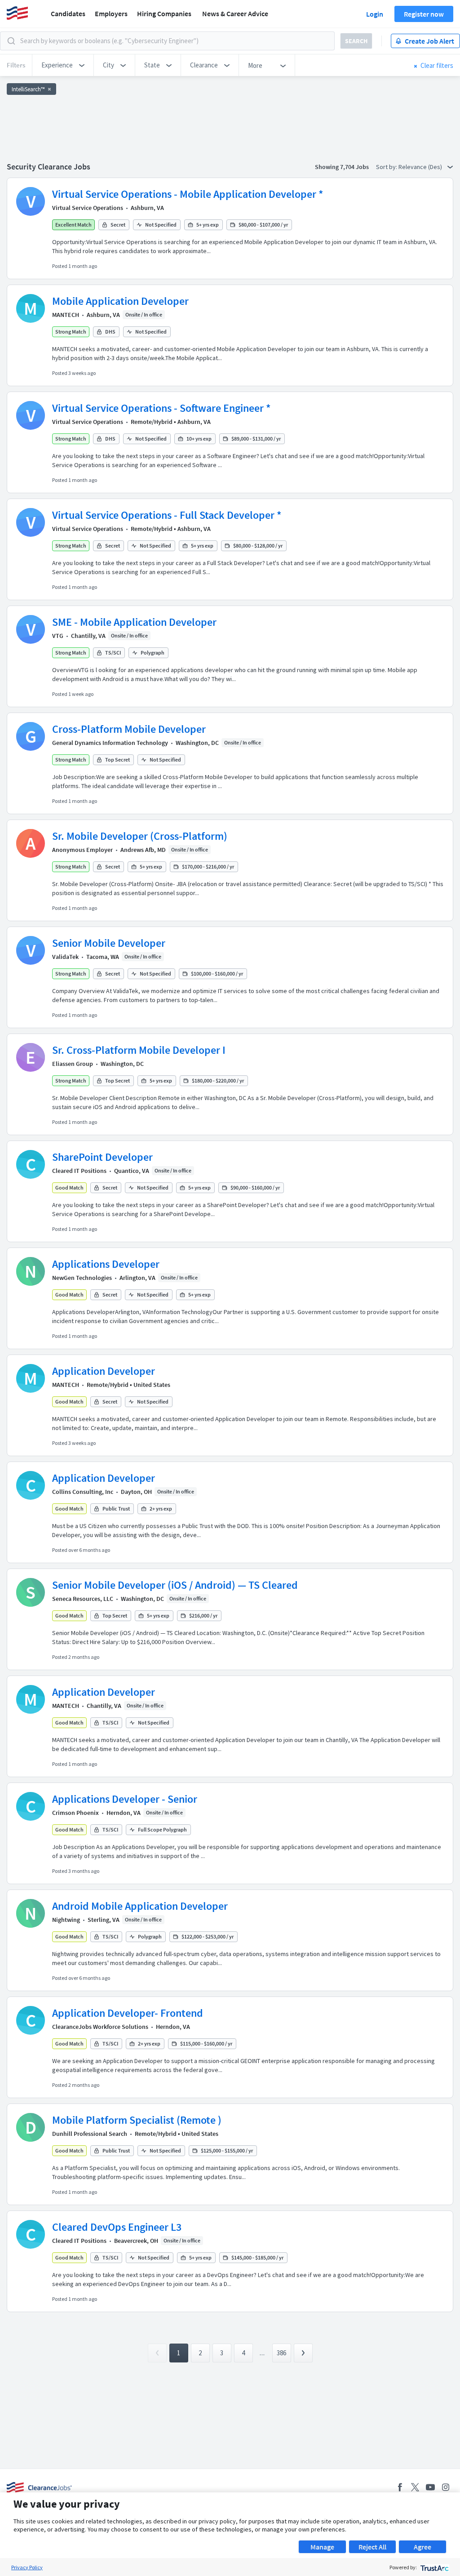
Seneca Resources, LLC (83, 1599)
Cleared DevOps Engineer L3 (117, 2227)
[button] (63, 65)
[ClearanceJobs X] (415, 2487)
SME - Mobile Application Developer (134, 622)
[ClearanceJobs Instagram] (446, 2487)
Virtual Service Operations (88, 208)
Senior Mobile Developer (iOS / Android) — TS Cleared (175, 1585)
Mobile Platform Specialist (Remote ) (137, 2120)
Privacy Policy (27, 2567)
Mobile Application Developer (120, 301)
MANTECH (66, 315)
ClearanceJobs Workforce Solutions (100, 2027)
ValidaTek (65, 957)
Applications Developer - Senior (125, 1799)
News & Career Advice (235, 13)
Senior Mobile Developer (109, 943)
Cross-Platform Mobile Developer (129, 729)
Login (375, 14)
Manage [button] (322, 2547)
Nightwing (66, 1920)
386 (281, 2353)
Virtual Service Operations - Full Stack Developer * (167, 515)
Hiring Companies (164, 13)
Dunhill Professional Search (90, 2134)
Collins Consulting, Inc (83, 1492)
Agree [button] (422, 2547)
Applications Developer (106, 1264)
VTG (58, 636)
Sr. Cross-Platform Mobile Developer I (139, 1050)
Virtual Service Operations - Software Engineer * (161, 408)
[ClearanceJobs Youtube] (430, 2487)
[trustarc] (434, 2567)
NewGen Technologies (82, 1278)
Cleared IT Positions (79, 1171)
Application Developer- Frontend (128, 2013)
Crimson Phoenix (75, 1813)
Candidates (68, 13)
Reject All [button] (372, 2547)
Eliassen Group (73, 1064)
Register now (424, 14)
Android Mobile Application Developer (140, 1906)
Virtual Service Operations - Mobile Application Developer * (188, 194)
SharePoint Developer (102, 1157)
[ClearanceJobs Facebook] (400, 2487)
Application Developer (104, 1371)
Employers (111, 13)
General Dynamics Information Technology (110, 743)
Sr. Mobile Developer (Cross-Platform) (140, 836)
